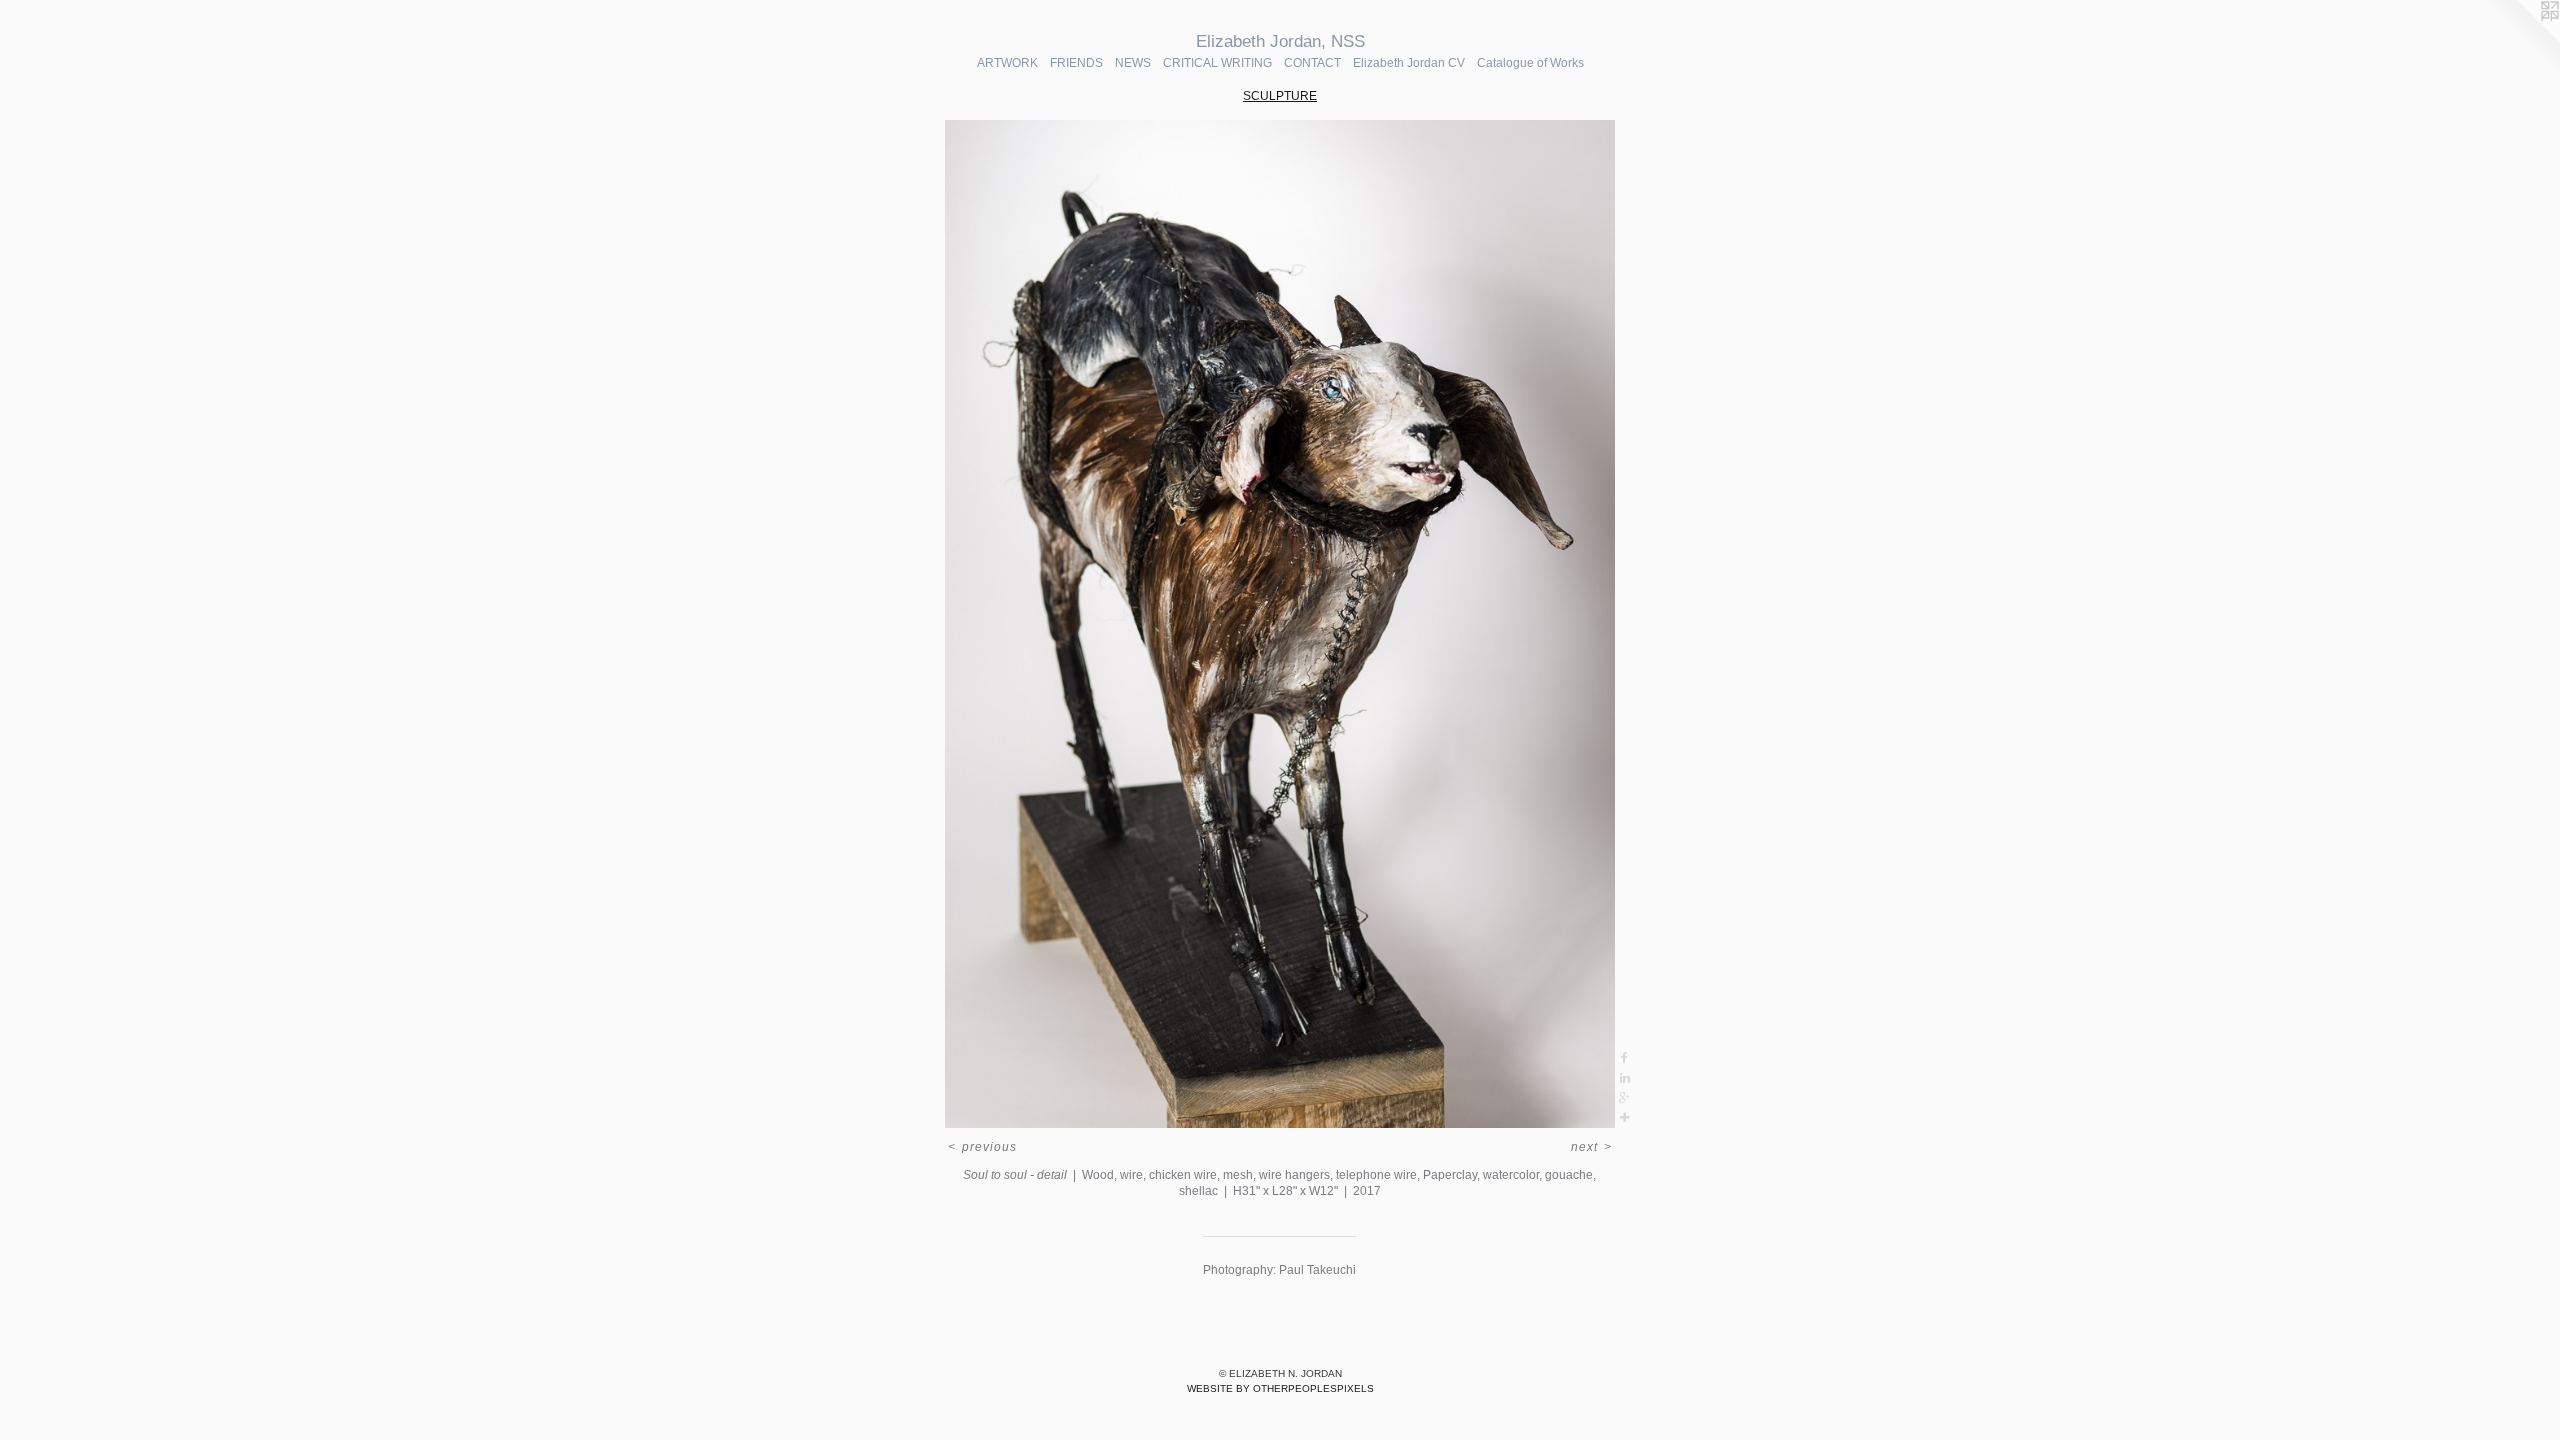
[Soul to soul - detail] (1279, 624)
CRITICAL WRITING (1217, 63)
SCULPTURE (1280, 96)
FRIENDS (1076, 63)
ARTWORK (1007, 63)
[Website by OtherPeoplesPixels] (2520, 40)
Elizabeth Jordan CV (1409, 63)
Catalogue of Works (1530, 63)
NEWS (1133, 63)
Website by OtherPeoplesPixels (1280, 1388)
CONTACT (1312, 63)
